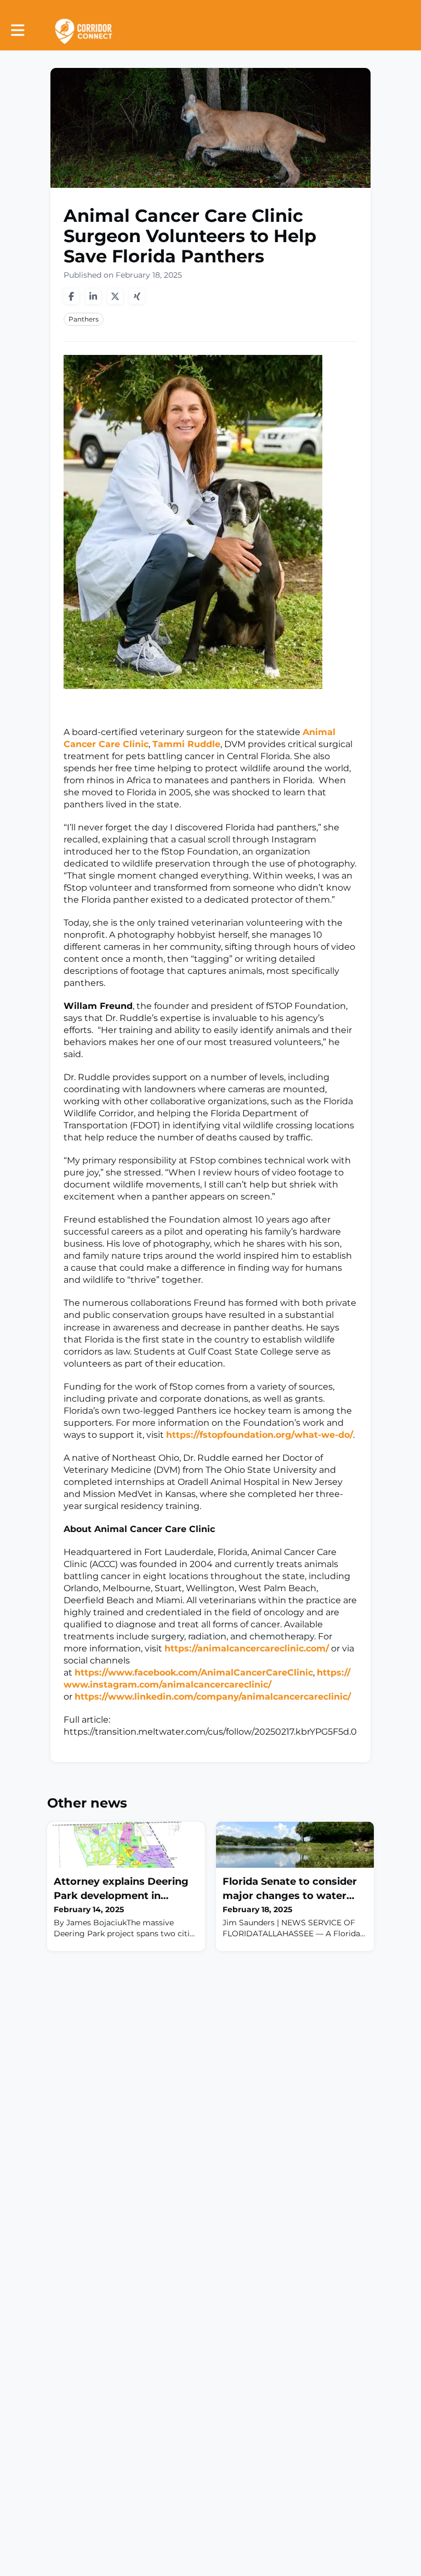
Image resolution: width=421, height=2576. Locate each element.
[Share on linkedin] (93, 296)
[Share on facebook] (71, 296)
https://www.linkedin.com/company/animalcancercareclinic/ (213, 1697)
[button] (18, 30)
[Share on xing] (137, 296)
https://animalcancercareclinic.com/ (247, 1648)
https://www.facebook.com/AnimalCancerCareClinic (194, 1673)
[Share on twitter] (115, 296)
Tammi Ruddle (186, 744)
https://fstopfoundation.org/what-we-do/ (260, 1435)
